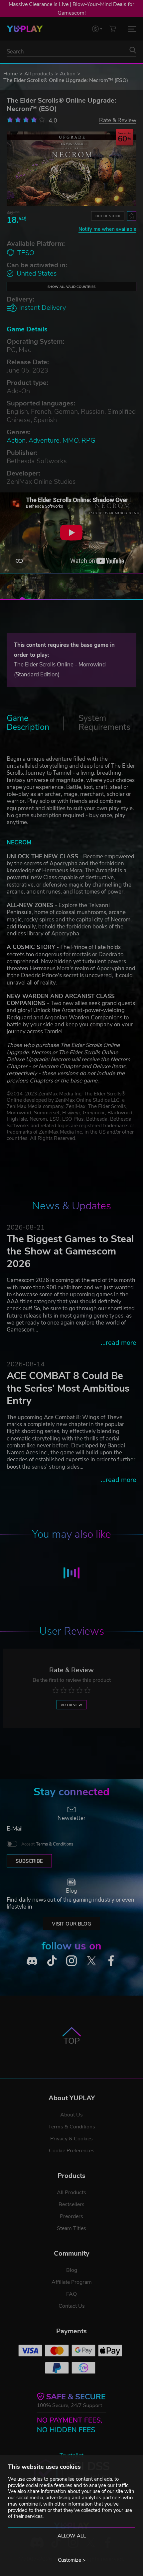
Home (10, 74)
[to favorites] (132, 216)
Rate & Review (118, 120)
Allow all (72, 2536)
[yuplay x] (91, 1961)
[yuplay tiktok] (52, 1961)
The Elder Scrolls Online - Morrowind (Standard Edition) (60, 670)
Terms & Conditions (55, 1844)
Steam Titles (71, 2228)
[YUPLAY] (25, 29)
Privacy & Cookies (71, 2139)
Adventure (44, 440)
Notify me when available (107, 229)
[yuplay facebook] (111, 1961)
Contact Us (72, 2306)
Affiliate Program (72, 2282)
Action (68, 74)
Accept (47, 1844)
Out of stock (108, 216)
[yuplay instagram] (71, 1961)
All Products (71, 2192)
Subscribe (29, 1861)
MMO (71, 440)
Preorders (71, 2216)
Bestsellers (71, 2204)
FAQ (71, 2294)
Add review (71, 1705)
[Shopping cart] (113, 29)
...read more (119, 1343)
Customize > (72, 2560)
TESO (26, 253)
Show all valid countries (71, 287)
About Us (71, 2115)
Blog (72, 2270)
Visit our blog (71, 1924)
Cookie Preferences (72, 2151)
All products (39, 74)
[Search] (133, 50)
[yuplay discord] (32, 1961)
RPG (88, 440)
